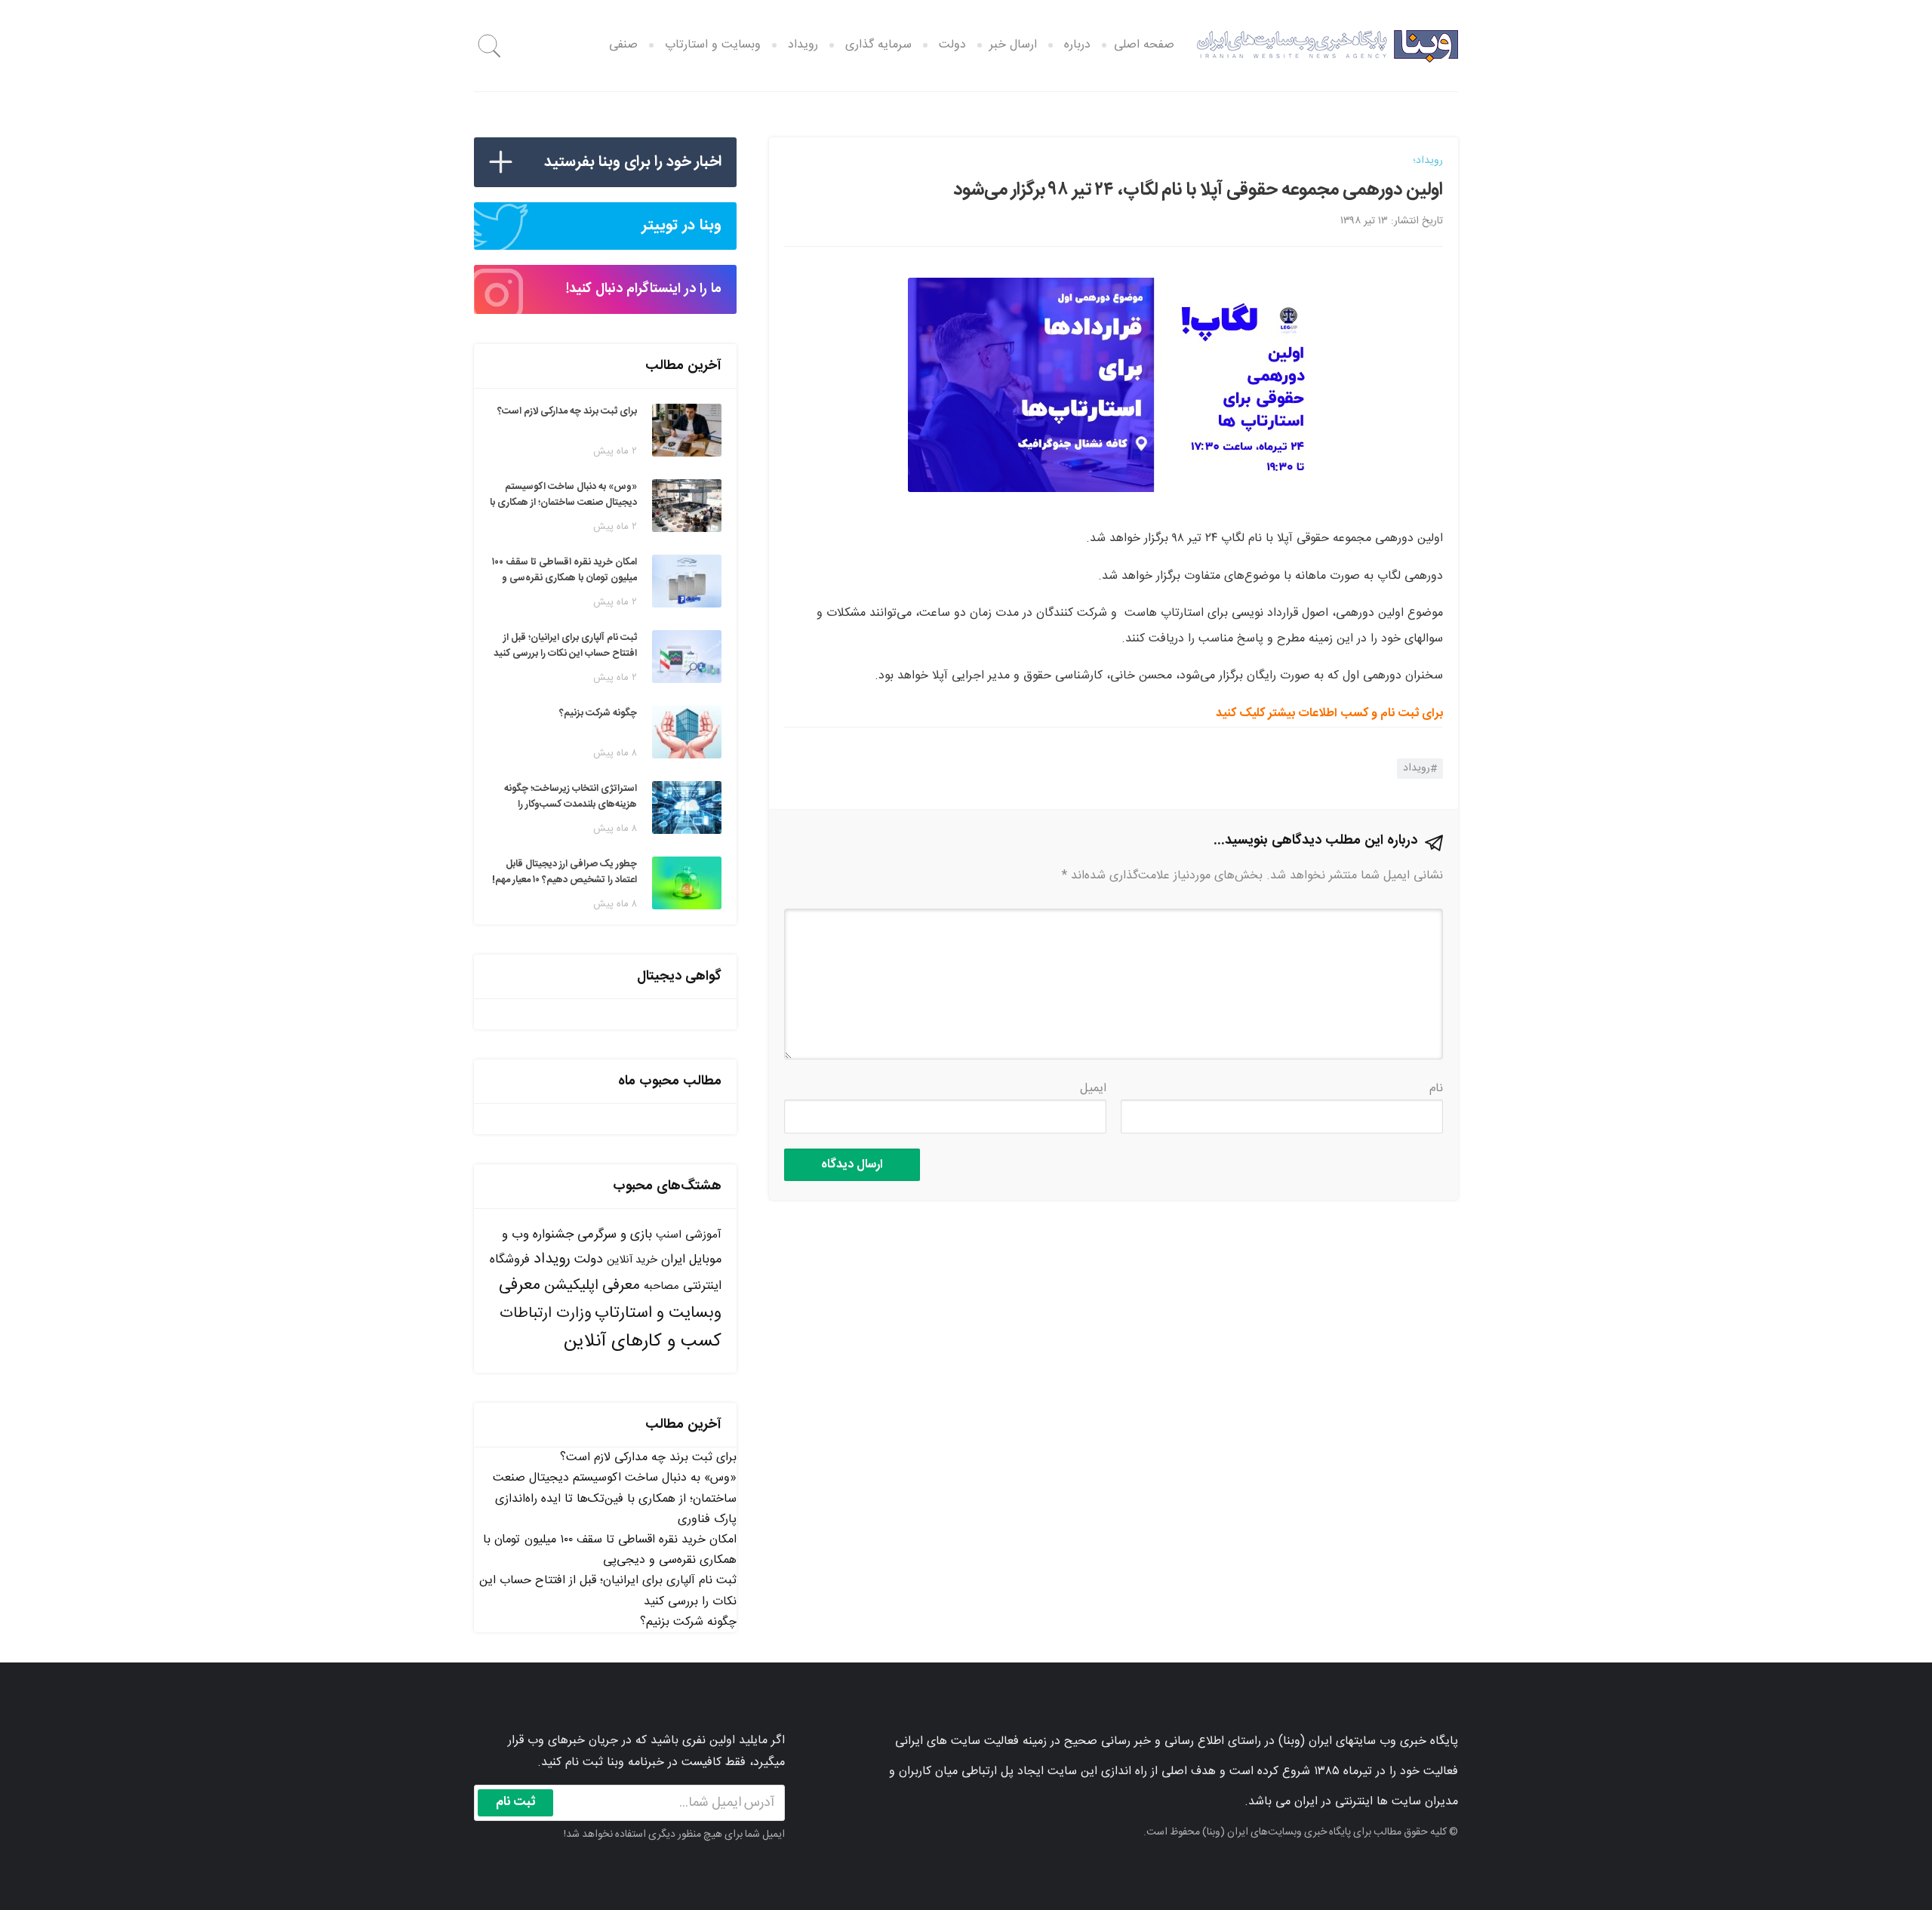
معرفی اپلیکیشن (592, 1286)
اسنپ (669, 1235)
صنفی (623, 45)
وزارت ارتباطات (545, 1313)
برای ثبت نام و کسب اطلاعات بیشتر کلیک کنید (1329, 714)
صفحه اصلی (1144, 45)
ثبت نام (516, 1802)
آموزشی (703, 1235)
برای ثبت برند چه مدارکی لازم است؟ (648, 1458)
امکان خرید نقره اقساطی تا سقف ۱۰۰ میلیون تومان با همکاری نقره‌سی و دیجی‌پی (610, 1550)
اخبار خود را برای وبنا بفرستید (633, 162)
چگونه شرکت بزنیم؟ (688, 1622)
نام (1436, 1089)
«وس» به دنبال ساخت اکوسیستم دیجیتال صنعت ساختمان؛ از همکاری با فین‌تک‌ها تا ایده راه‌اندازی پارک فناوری (615, 1498)
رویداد (803, 45)
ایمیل (1093, 1089)
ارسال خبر (1013, 45)
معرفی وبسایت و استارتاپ (610, 1299)
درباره (1077, 45)
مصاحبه (661, 1286)
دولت (952, 45)
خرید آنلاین (632, 1260)
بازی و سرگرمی (615, 1235)
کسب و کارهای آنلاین (643, 1342)
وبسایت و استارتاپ (713, 45)
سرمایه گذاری (878, 45)
